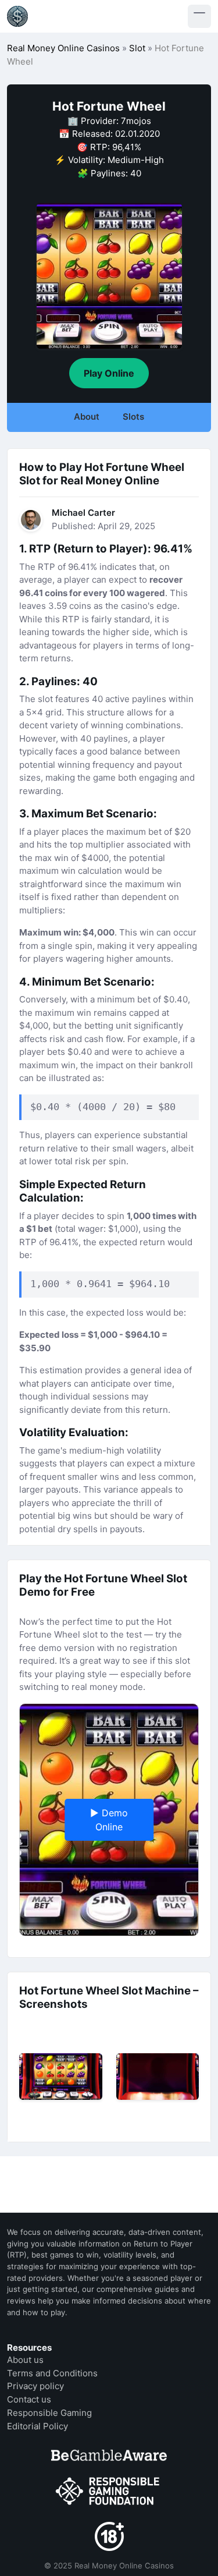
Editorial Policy (37, 2426)
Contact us (29, 2399)
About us (25, 2360)
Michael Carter (83, 513)
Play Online (109, 373)
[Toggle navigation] (199, 16)
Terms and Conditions (52, 2373)
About (87, 417)
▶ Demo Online (109, 1820)
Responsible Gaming (49, 2413)
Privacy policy (35, 2386)
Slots (133, 417)
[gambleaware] (109, 2455)
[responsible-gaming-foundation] (109, 2492)
